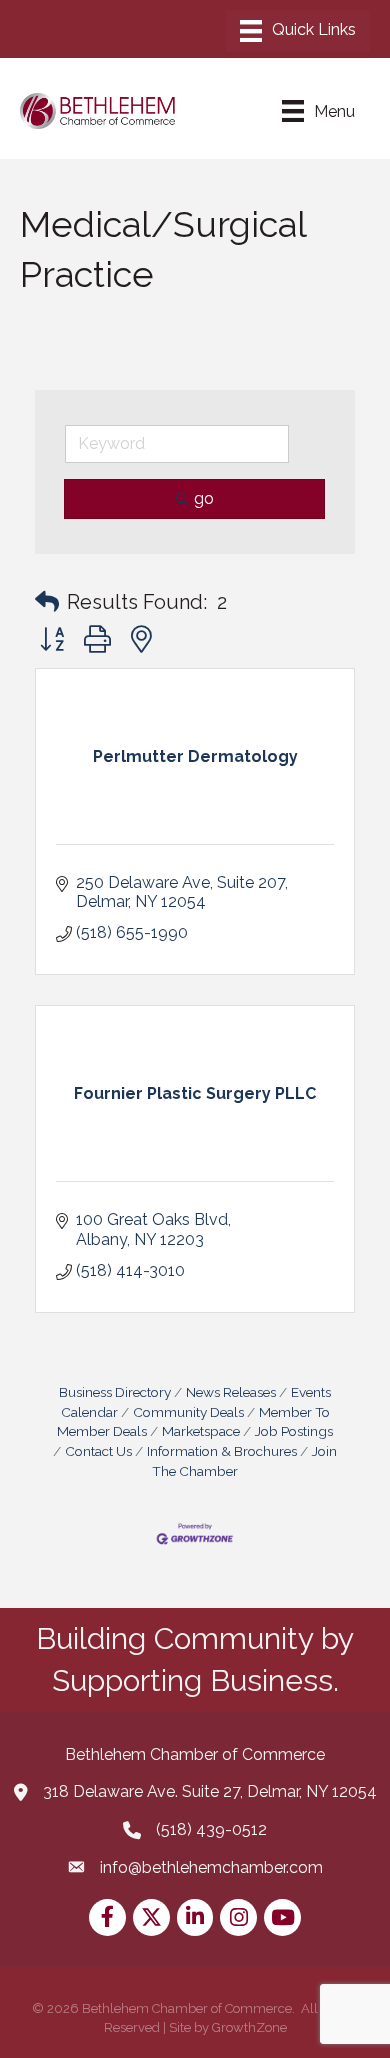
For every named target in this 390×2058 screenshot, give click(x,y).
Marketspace (201, 1431)
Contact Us (98, 1451)
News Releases (231, 1392)
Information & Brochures (222, 1451)
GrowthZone (249, 2027)
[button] (47, 602)
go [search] (204, 498)
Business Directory (115, 1392)
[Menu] (298, 31)
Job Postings (294, 1431)
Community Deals (188, 1412)
